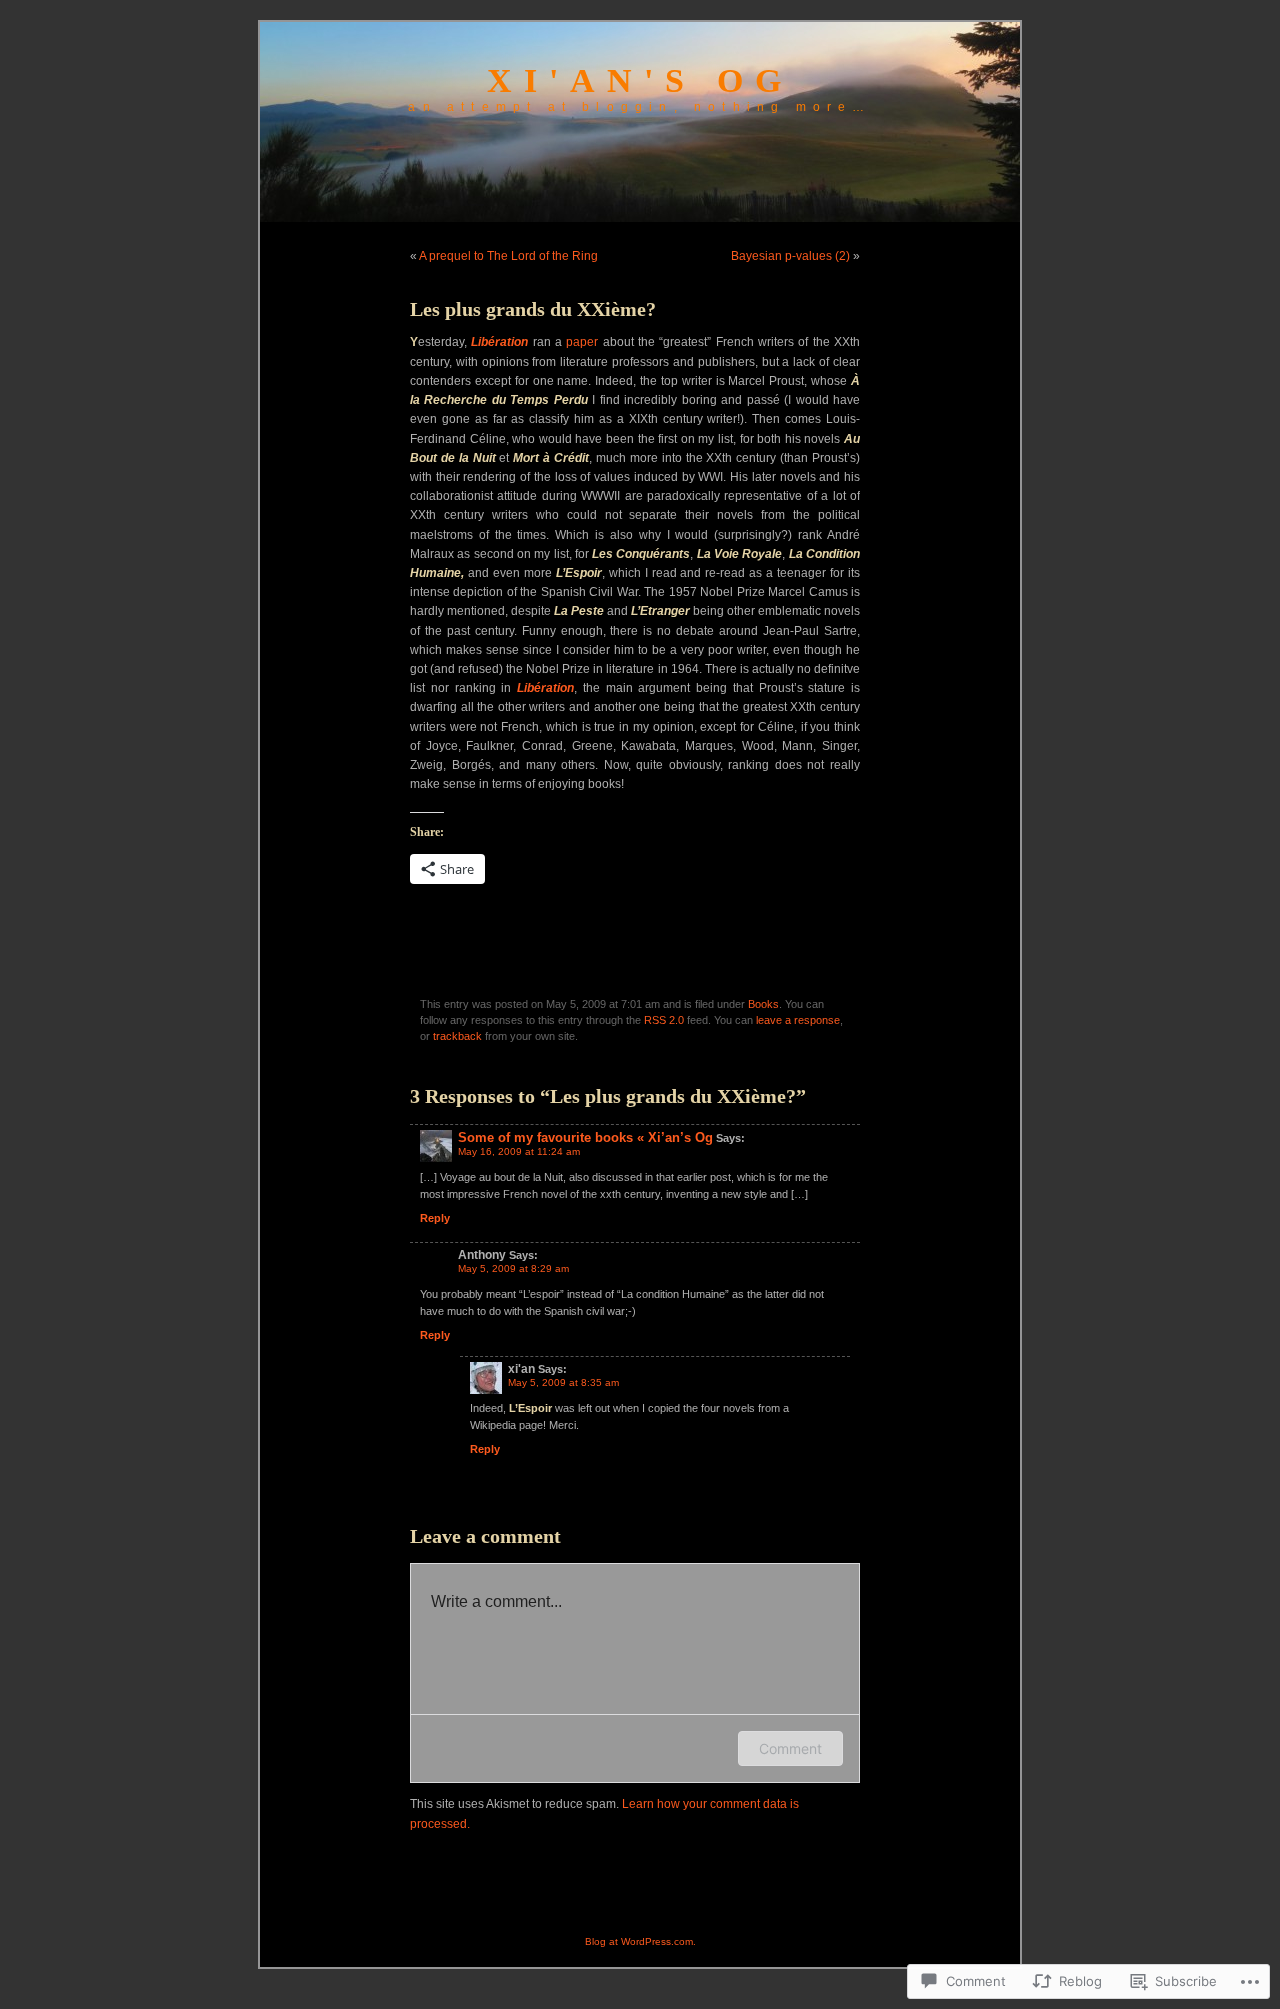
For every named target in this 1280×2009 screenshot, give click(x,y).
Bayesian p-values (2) (790, 256)
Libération (499, 342)
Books (763, 1004)
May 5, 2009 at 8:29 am (513, 1268)
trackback (457, 1036)
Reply (435, 1218)
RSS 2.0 (664, 1020)
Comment (790, 1748)
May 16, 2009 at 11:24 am (519, 1151)
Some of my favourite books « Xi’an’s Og (585, 1137)
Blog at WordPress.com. (640, 1941)
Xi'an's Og (640, 80)
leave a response (798, 1020)
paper (582, 342)
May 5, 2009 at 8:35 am (563, 1382)
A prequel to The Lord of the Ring (508, 256)
